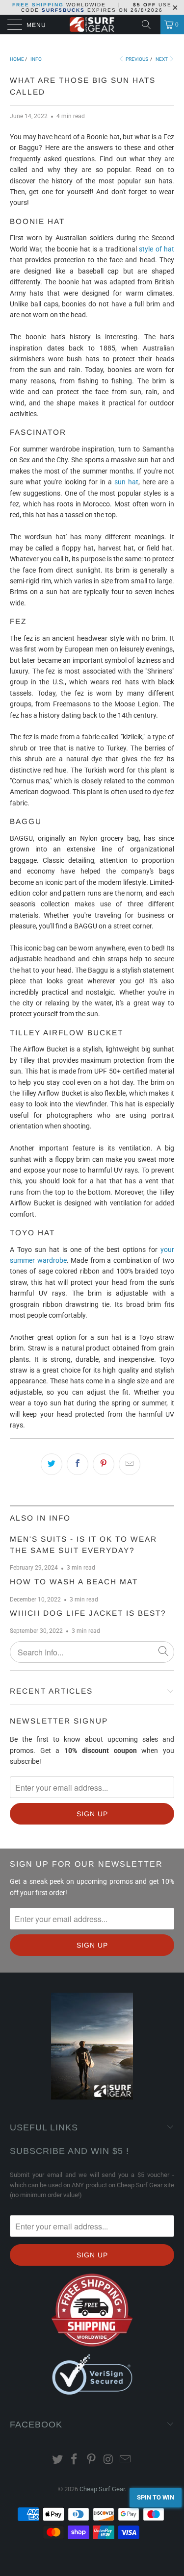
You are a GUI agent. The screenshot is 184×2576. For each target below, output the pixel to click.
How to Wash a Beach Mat (74, 1582)
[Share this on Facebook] (78, 1464)
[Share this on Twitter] (52, 1464)
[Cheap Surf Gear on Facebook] (75, 2460)
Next (162, 59)
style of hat (157, 249)
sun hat (126, 482)
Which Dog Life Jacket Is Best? (88, 1613)
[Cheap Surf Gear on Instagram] (108, 2460)
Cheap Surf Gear (102, 2489)
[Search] (150, 25)
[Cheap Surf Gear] (92, 25)
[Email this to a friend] (130, 1464)
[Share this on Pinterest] (104, 1464)
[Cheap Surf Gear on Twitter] (57, 2460)
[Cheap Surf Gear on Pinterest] (92, 2460)
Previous (136, 59)
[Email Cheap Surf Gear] (126, 2460)
